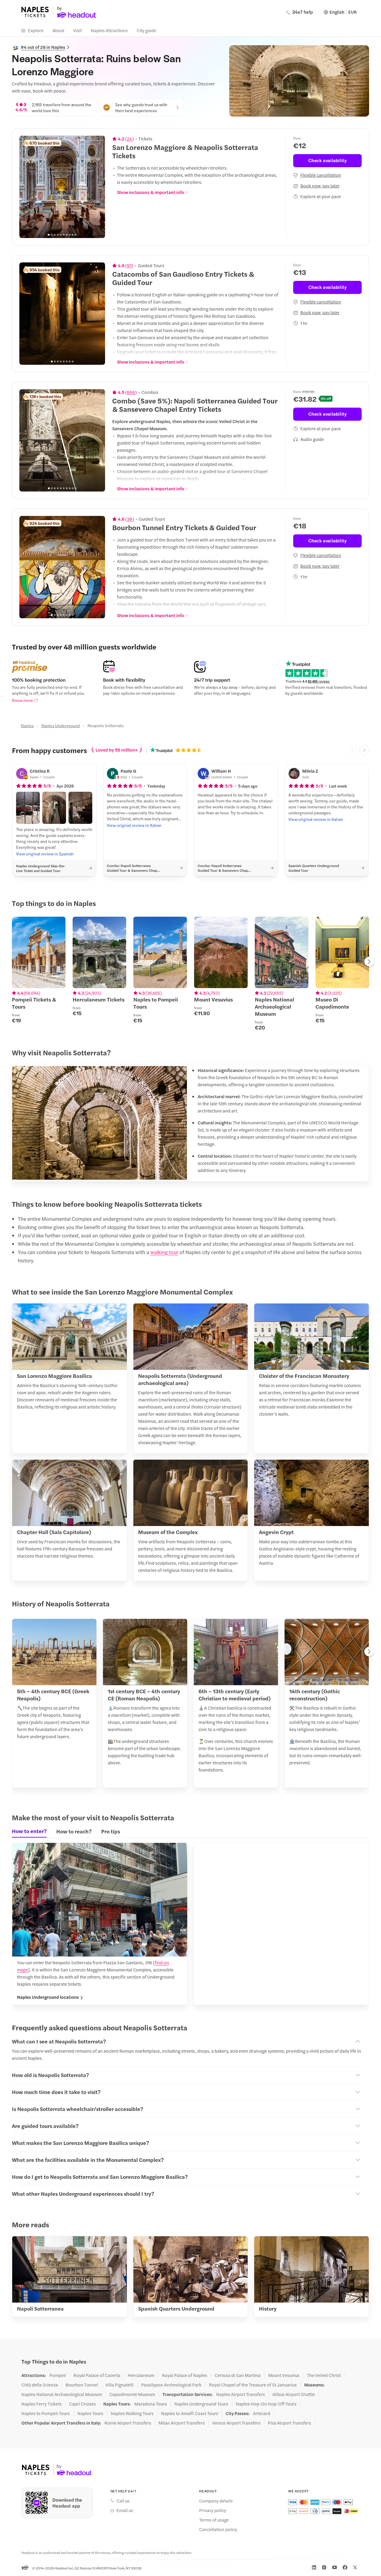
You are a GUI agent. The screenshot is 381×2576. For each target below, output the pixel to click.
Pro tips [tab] (111, 1831)
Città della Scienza (40, 2385)
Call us (123, 2501)
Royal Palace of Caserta (97, 2375)
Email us (125, 2510)
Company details (216, 2501)
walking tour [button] (164, 1252)
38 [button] (130, 519)
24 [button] (129, 139)
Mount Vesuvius (284, 2375)
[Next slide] (97, 187)
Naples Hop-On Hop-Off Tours (266, 2404)
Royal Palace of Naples (185, 2375)
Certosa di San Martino (238, 2375)
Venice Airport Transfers (236, 2423)
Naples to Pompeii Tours (46, 2413)
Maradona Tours (151, 2404)
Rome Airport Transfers (128, 2423)
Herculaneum (141, 2375)
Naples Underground (61, 725)
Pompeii (58, 2375)
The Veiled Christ (324, 2375)
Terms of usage (214, 2520)
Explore (36, 30)
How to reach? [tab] (74, 1831)
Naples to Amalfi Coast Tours (190, 2413)
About (58, 30)
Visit (78, 30)
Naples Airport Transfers (241, 2394)
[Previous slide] (27, 187)
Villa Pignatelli (120, 2385)
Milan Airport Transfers (182, 2423)
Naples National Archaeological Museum (62, 2394)
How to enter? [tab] (29, 1831)
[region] (62, 187)
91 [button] (129, 265)
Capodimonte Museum (132, 2394)
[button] (28, 808)
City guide (146, 30)
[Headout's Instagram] (324, 2567)
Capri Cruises (82, 2404)
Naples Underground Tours (201, 2404)
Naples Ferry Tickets (42, 2404)
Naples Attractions (109, 30)
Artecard (262, 2413)
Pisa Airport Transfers (289, 2423)
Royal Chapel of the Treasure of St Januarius (253, 2385)
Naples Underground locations (48, 1997)
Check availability (328, 160)
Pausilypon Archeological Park (171, 2385)
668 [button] (131, 392)
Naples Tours (90, 2413)
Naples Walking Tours (132, 2413)
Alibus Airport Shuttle (294, 2394)
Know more (22, 700)
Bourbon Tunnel (82, 2385)
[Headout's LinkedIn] (314, 2567)
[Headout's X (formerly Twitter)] (355, 2567)
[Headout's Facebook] (345, 2567)
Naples (27, 725)
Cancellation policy (218, 2529)
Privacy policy (213, 2510)
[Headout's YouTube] (335, 2567)
